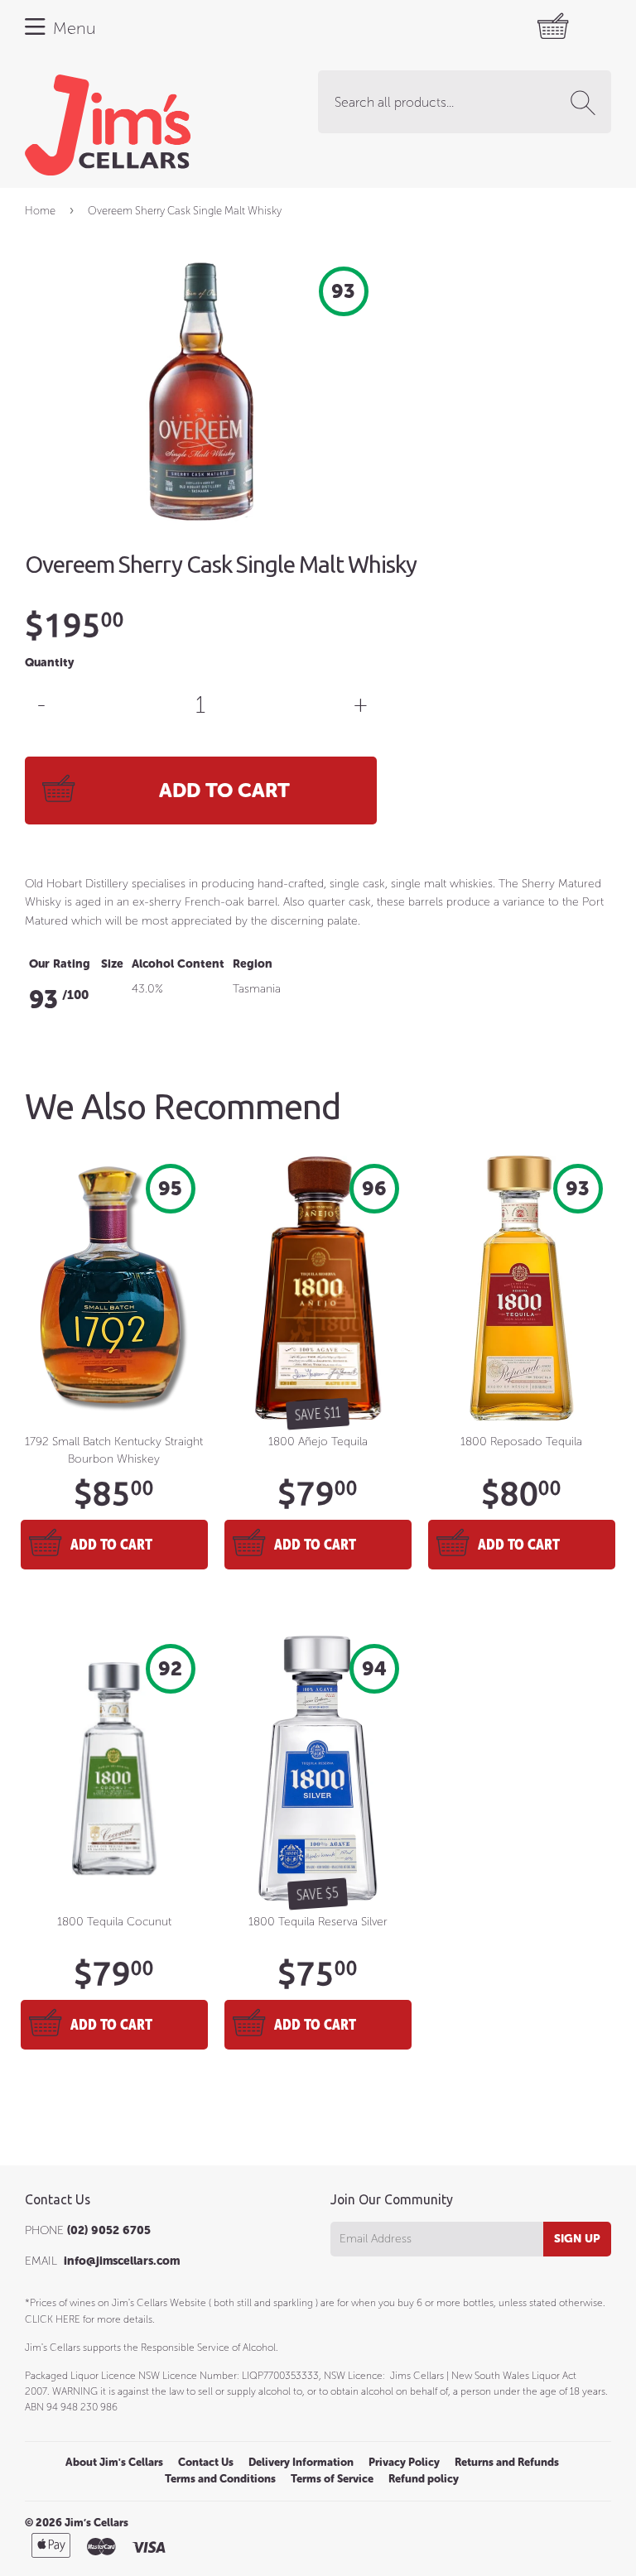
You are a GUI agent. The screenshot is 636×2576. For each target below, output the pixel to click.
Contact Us (206, 2462)
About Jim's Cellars (114, 2462)
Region (253, 964)
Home (40, 211)
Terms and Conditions (220, 2479)
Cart (502, 27)
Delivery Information (301, 2462)
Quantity (49, 663)
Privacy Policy (404, 2462)
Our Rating (60, 964)
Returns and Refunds (507, 2462)
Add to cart (111, 1544)
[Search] (586, 103)
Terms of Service (332, 2479)
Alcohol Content (178, 964)
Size (112, 964)
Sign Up (577, 2239)
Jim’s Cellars (96, 2523)
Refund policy (424, 2479)
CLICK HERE (53, 2319)
